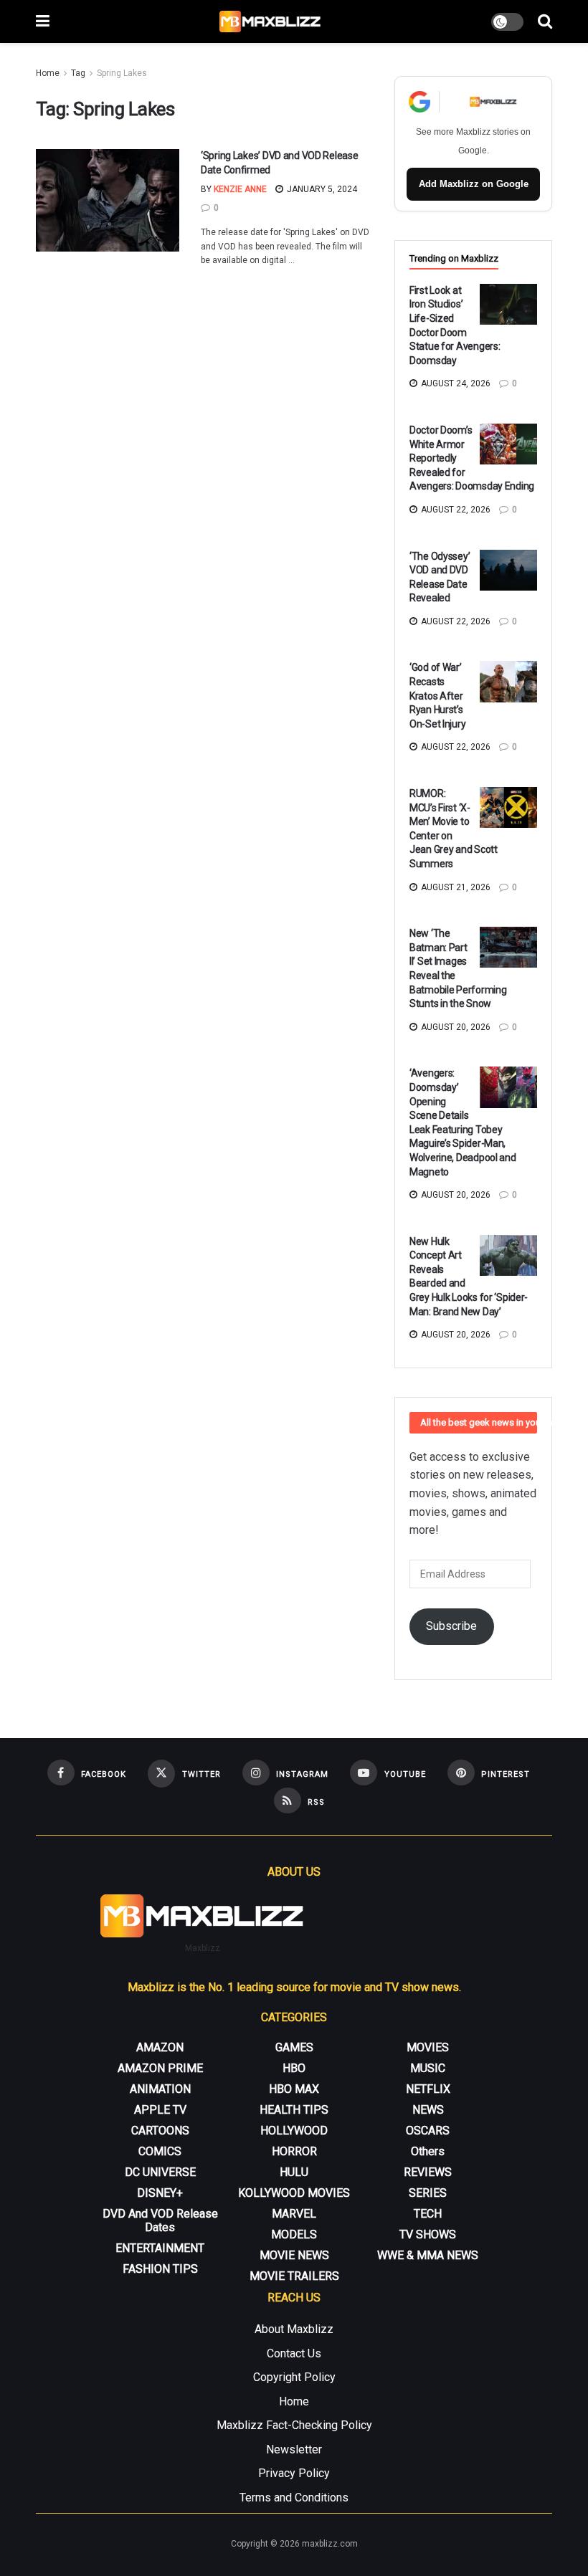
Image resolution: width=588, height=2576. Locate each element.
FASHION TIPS (160, 2269)
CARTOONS (160, 2131)
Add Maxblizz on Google (474, 184)
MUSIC (428, 2068)
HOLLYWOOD (294, 2131)
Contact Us (294, 2353)
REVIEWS (428, 2172)
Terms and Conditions (294, 2498)
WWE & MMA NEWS (428, 2255)
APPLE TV (160, 2110)
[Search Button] (545, 22)
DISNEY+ (160, 2193)
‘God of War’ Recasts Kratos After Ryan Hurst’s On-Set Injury (437, 695)
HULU (294, 2172)
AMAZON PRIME (160, 2068)
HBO (294, 2068)
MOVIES (428, 2047)
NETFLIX (428, 2089)
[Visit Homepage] (271, 22)
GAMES (294, 2047)
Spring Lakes (122, 73)
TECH (428, 2214)
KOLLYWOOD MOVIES (294, 2193)
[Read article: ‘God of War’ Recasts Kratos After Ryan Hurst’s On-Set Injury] (508, 681)
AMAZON (160, 2047)
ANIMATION (160, 2089)
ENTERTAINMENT (160, 2248)
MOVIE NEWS (294, 2255)
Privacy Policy (294, 2473)
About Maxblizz (294, 2329)
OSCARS (428, 2131)
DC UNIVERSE (160, 2172)
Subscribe (451, 1626)
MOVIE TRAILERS (294, 2276)
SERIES (428, 2193)
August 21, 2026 (455, 887)
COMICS (160, 2151)
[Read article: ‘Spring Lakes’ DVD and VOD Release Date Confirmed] (108, 200)
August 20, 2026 (455, 1027)
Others (428, 2151)
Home (48, 73)
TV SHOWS (428, 2234)
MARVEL (294, 2214)
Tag (78, 73)
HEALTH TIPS (294, 2110)
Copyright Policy (294, 2377)
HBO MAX (294, 2089)
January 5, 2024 (321, 189)
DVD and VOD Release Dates (160, 2220)
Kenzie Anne (240, 189)
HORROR (294, 2151)
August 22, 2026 (455, 510)
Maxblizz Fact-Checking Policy (294, 2425)
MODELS (294, 2234)
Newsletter (294, 2449)
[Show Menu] (43, 22)
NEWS (428, 2110)
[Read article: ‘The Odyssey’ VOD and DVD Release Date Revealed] (508, 570)
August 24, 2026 (455, 383)
